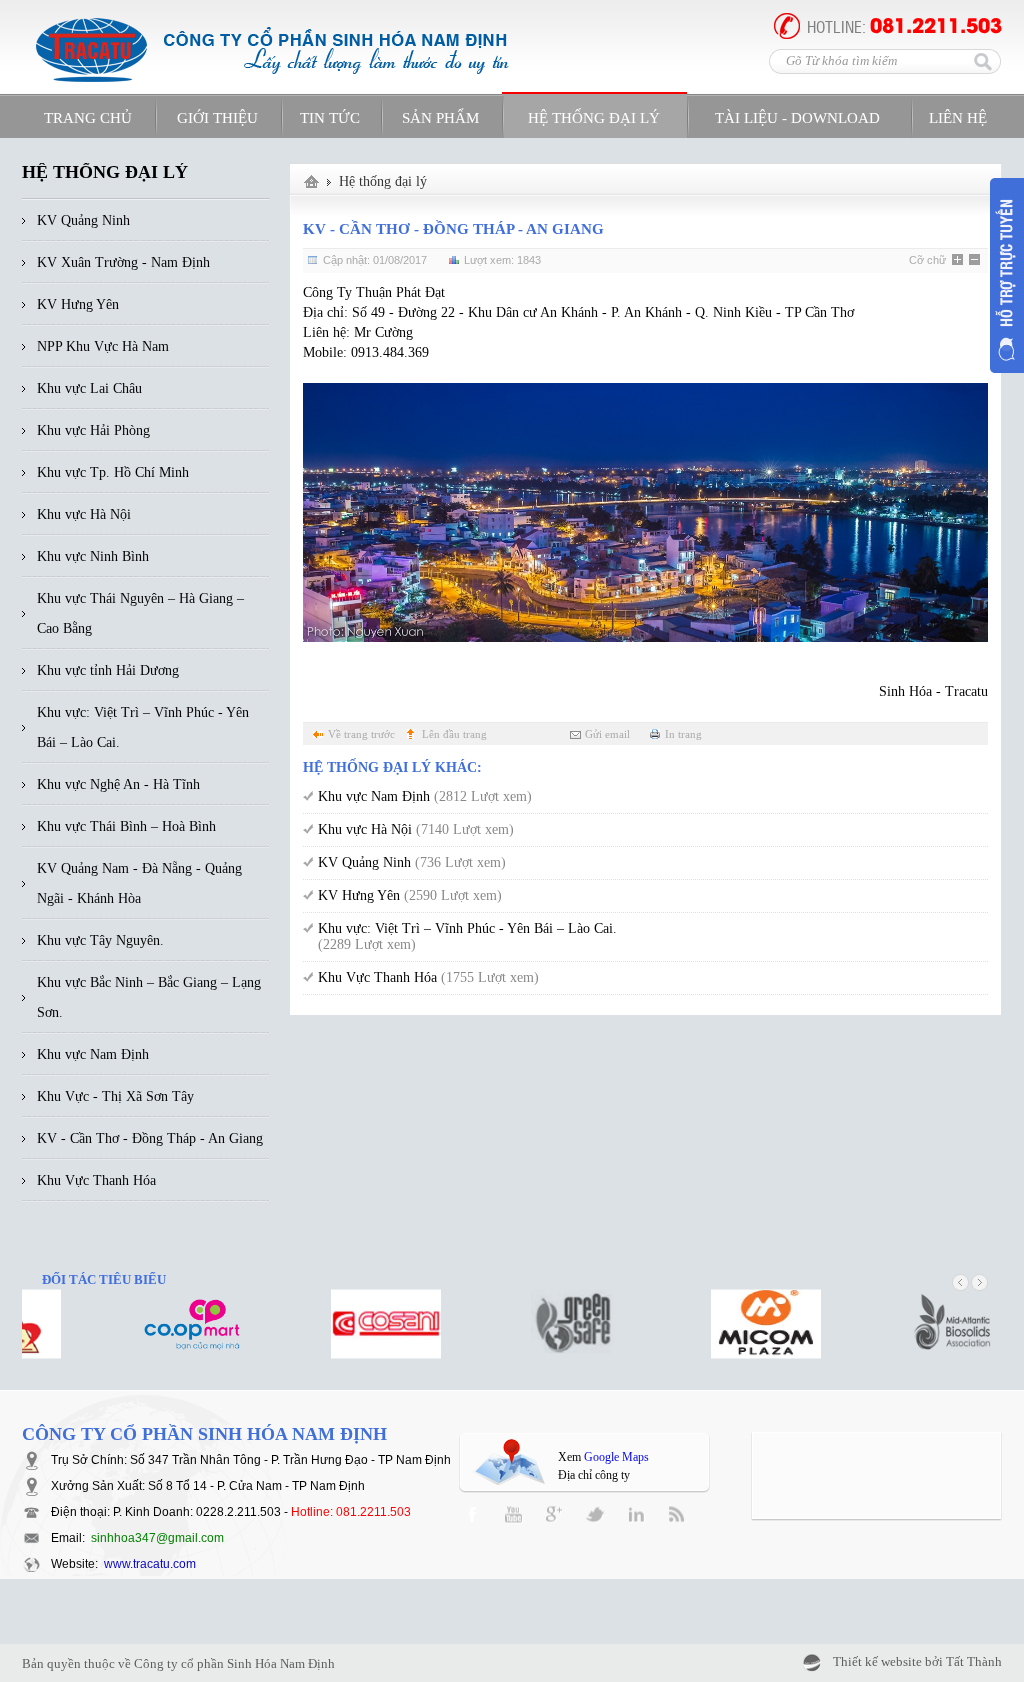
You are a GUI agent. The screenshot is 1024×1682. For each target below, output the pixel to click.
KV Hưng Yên (410, 895)
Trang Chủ (88, 118)
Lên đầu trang (454, 734)
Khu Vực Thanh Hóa (428, 977)
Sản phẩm (440, 118)
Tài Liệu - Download (797, 118)
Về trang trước (361, 734)
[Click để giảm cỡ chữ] (976, 261)
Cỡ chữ (927, 260)
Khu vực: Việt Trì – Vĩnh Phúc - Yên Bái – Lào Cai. (467, 936)
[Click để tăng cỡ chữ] (959, 261)
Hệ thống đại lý (383, 181)
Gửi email (607, 734)
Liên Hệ (958, 118)
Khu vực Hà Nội (416, 829)
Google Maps (616, 1457)
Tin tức (330, 118)
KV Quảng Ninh (412, 862)
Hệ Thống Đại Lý (594, 118)
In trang (683, 734)
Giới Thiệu (217, 118)
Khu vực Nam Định (425, 796)
